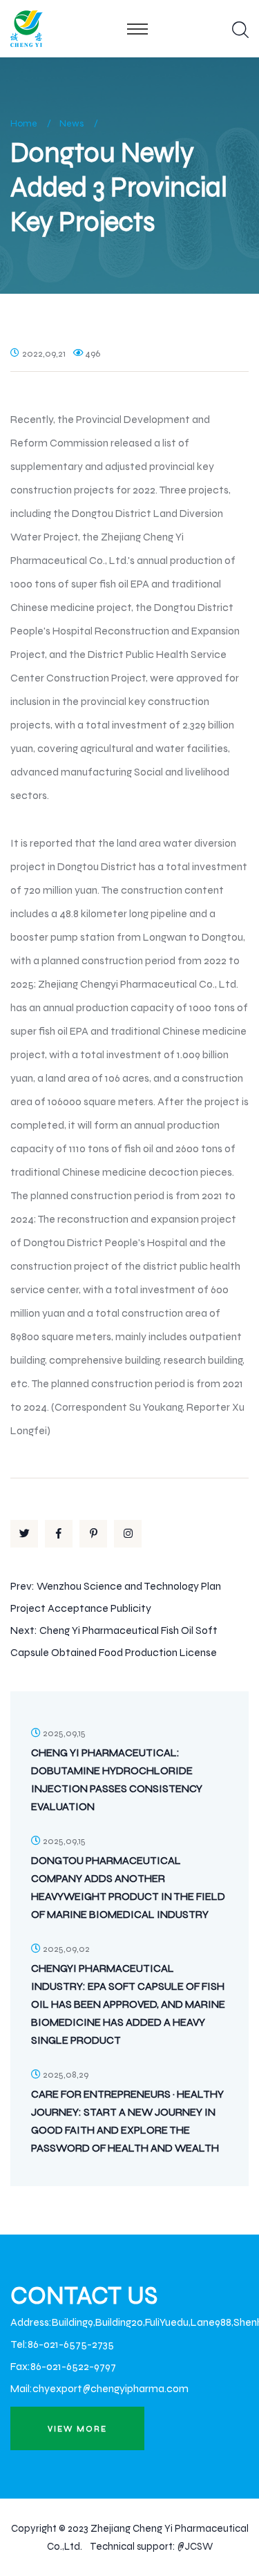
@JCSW (195, 2546)
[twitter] (24, 1534)
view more (77, 2429)
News (72, 123)
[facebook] (59, 1534)
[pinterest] (93, 1534)
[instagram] (128, 1534)
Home (24, 123)
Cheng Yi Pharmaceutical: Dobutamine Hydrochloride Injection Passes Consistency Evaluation (117, 1779)
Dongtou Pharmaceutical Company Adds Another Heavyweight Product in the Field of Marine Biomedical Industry (128, 1887)
